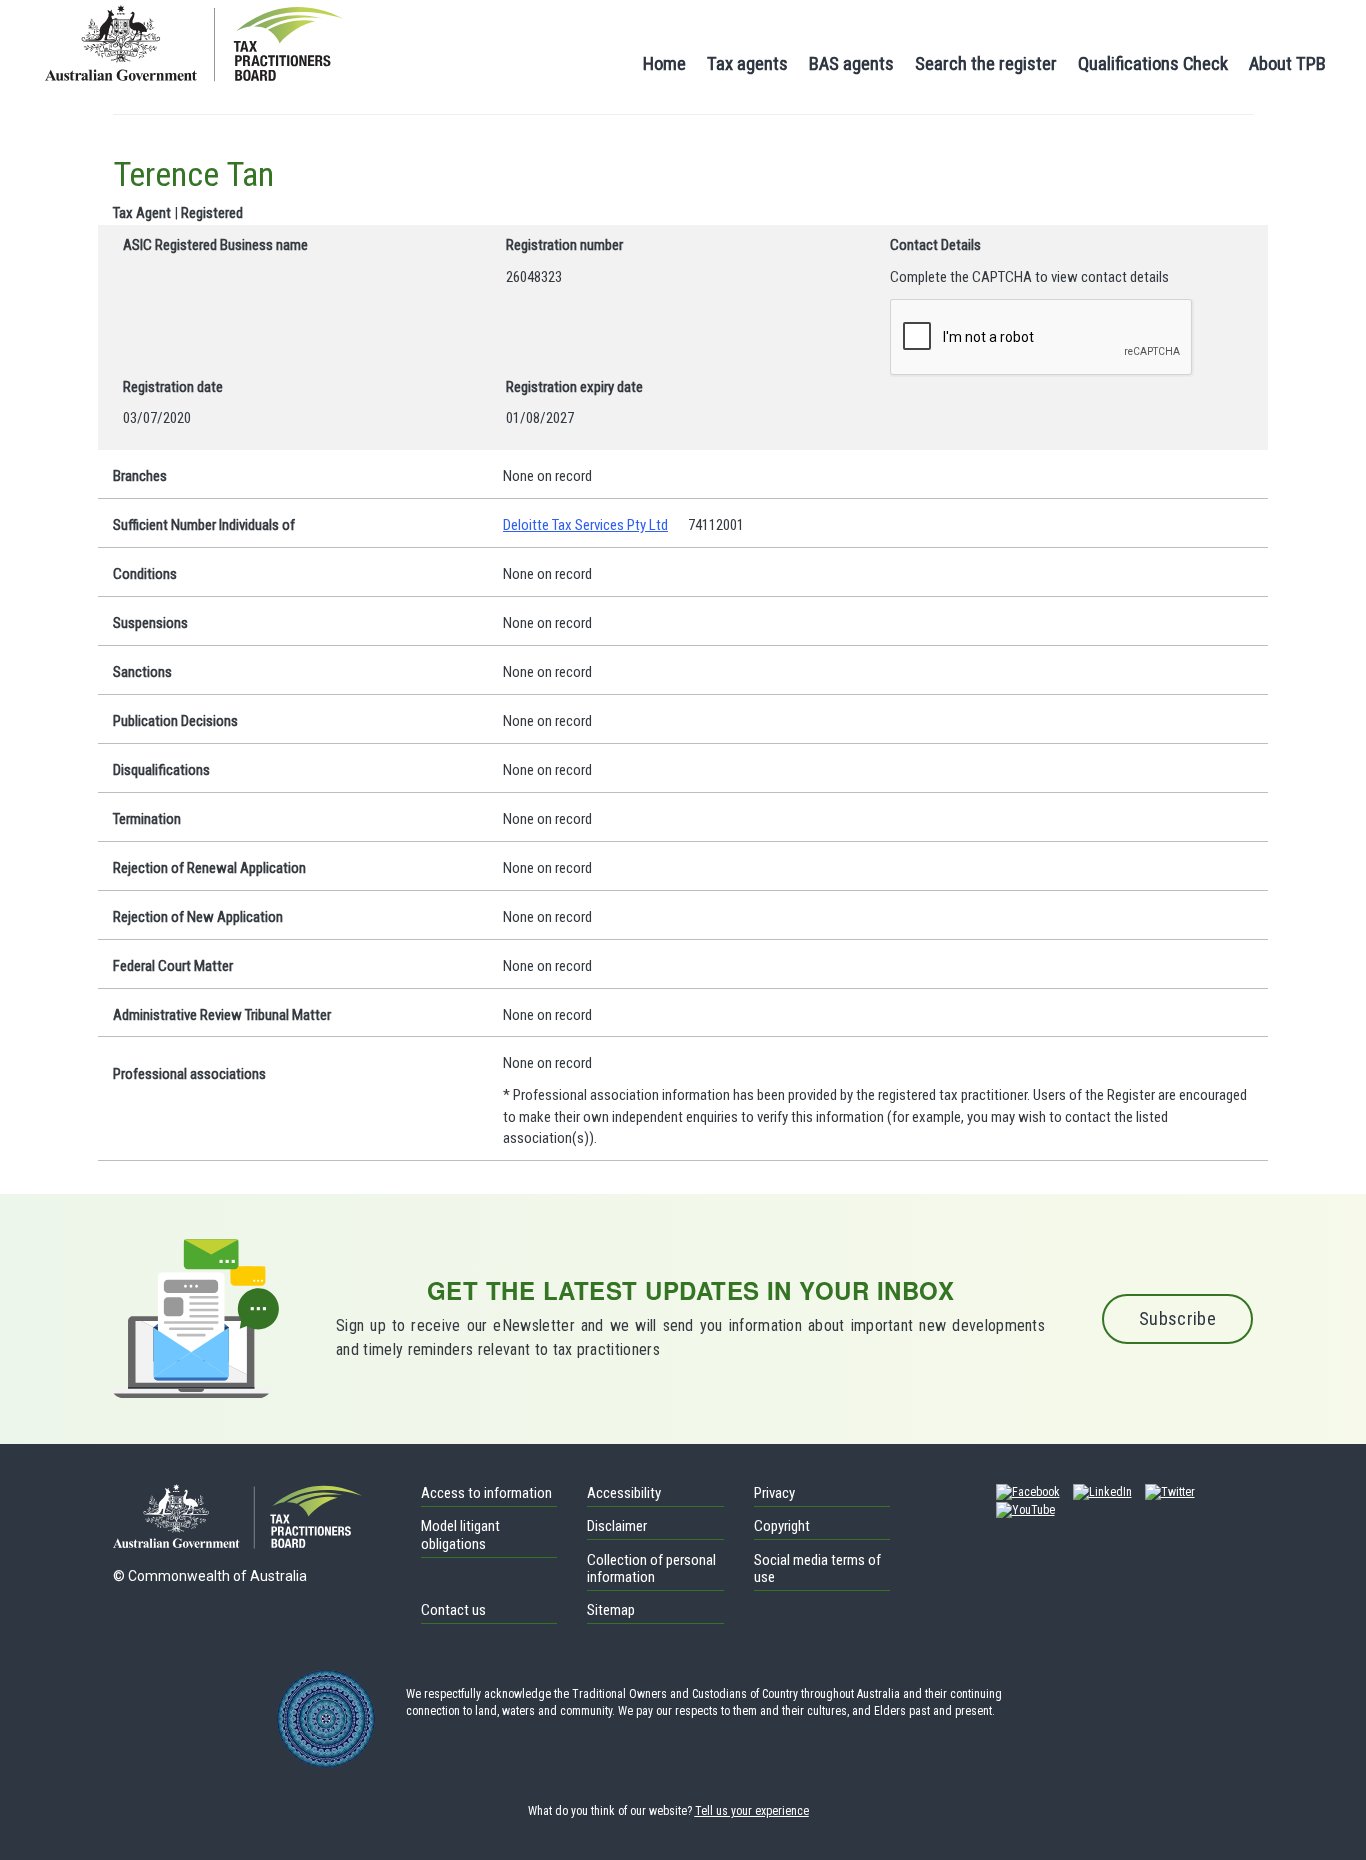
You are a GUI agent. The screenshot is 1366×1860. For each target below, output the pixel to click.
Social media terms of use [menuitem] (817, 1569)
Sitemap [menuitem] (611, 1610)
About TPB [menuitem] (1287, 64)
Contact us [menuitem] (453, 1610)
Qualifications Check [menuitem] (1153, 64)
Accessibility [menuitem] (624, 1493)
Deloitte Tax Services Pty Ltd (585, 525)
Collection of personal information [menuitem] (651, 1569)
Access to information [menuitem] (486, 1493)
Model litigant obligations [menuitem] (460, 1535)
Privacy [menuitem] (774, 1493)
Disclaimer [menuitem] (617, 1526)
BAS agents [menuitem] (851, 64)
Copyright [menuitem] (782, 1526)
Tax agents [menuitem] (747, 64)
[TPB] (195, 41)
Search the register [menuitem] (986, 64)
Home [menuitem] (664, 64)
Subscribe (1177, 1318)
